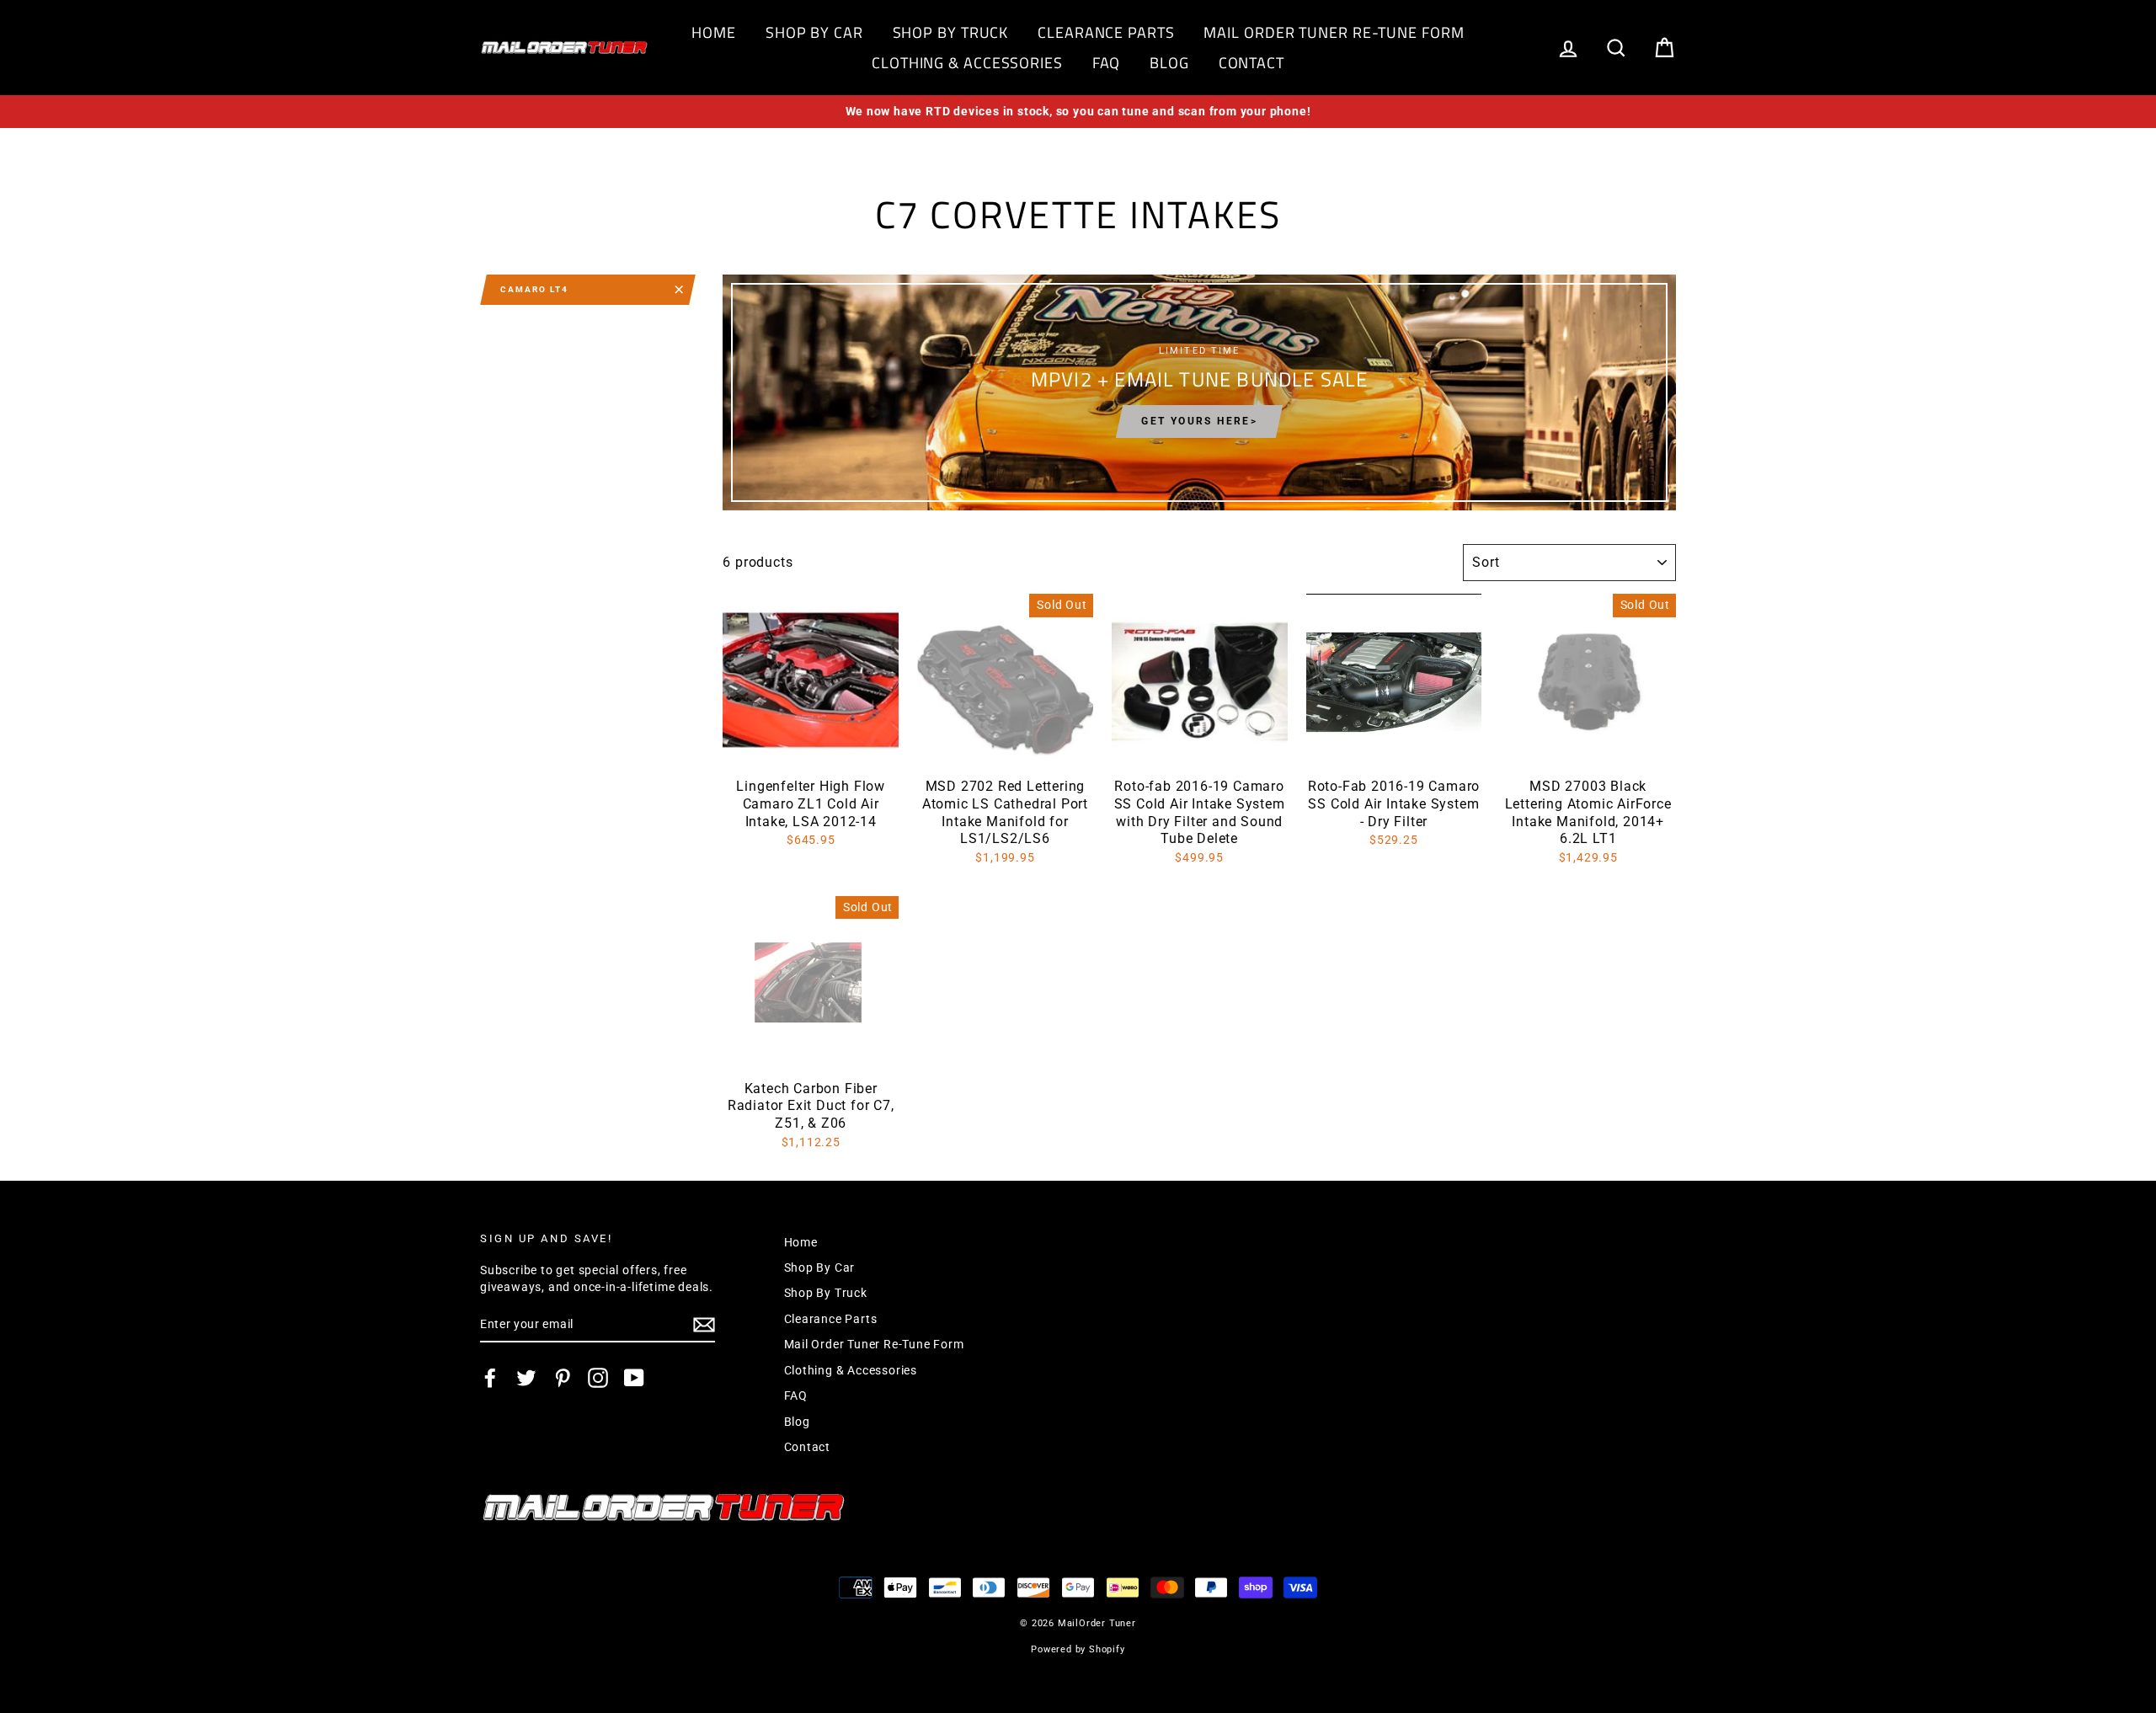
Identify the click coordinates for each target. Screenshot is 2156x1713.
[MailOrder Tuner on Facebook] (490, 1378)
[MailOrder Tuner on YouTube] (634, 1378)
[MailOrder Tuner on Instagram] (598, 1378)
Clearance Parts (1106, 32)
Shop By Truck (951, 32)
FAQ (1107, 63)
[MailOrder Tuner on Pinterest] (563, 1378)
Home (714, 32)
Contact (1251, 63)
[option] (1078, 112)
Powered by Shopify (1078, 1649)
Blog (1169, 63)
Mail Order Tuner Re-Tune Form (1334, 32)
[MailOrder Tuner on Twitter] (526, 1378)
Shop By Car (814, 32)
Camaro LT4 (534, 289)
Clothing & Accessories (967, 63)
